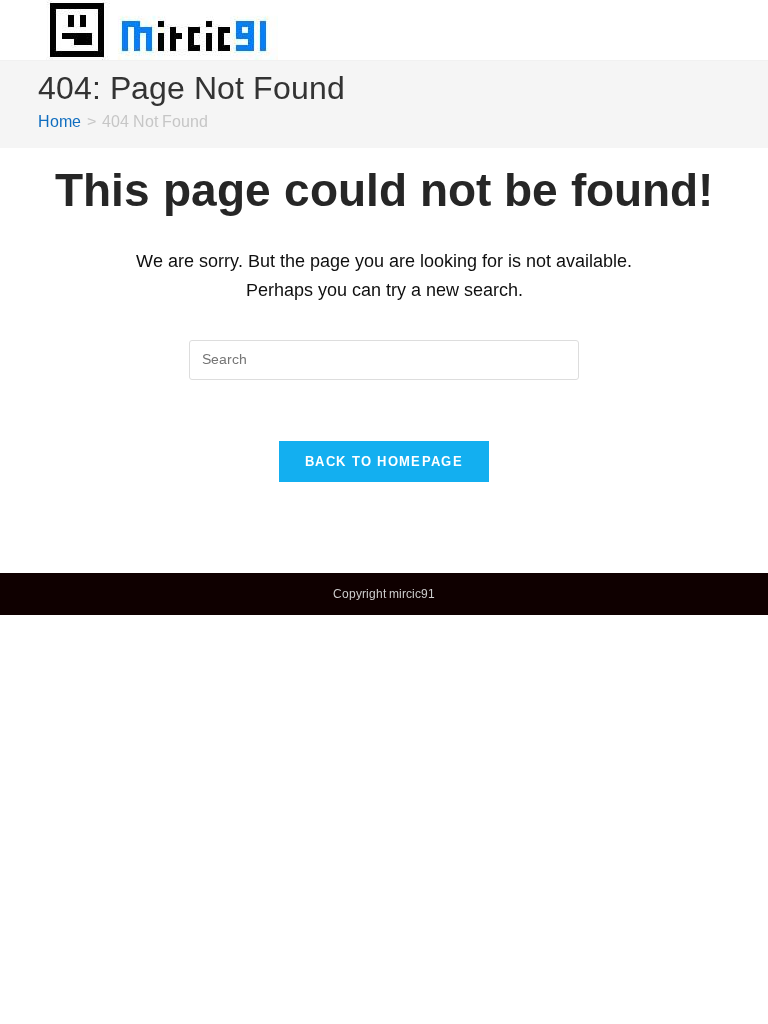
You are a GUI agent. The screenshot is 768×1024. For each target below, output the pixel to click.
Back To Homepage (384, 461)
